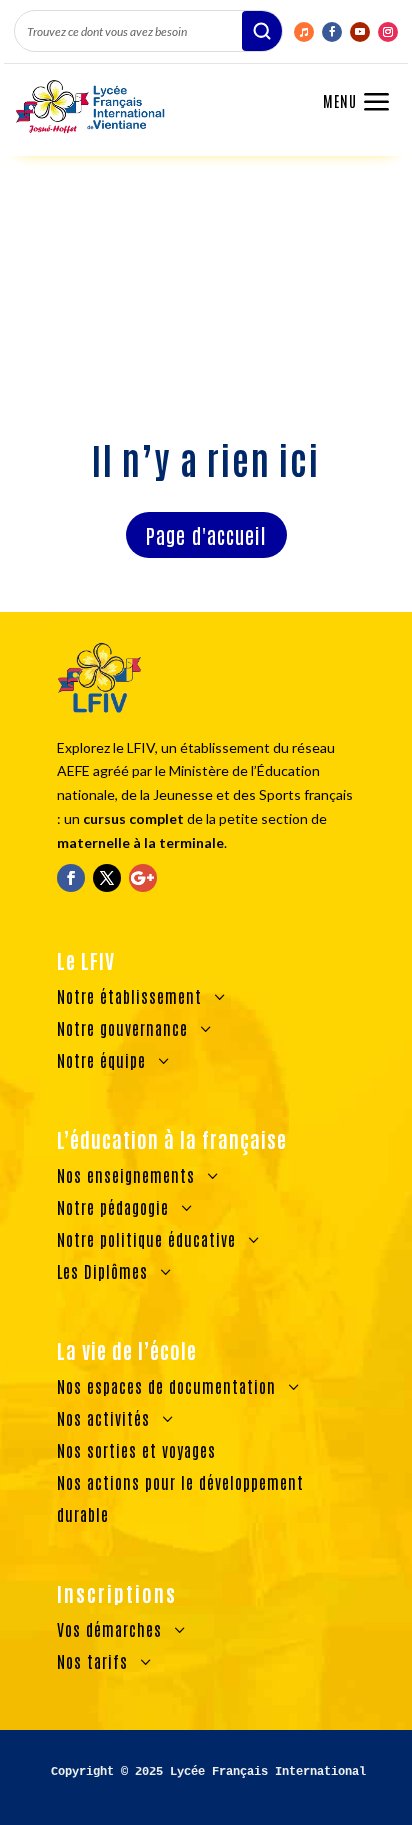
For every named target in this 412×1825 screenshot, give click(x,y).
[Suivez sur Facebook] (332, 32)
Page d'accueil (206, 535)
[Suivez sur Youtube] (360, 32)
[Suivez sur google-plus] (143, 878)
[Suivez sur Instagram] (388, 32)
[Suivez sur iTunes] (304, 32)
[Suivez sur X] (107, 878)
